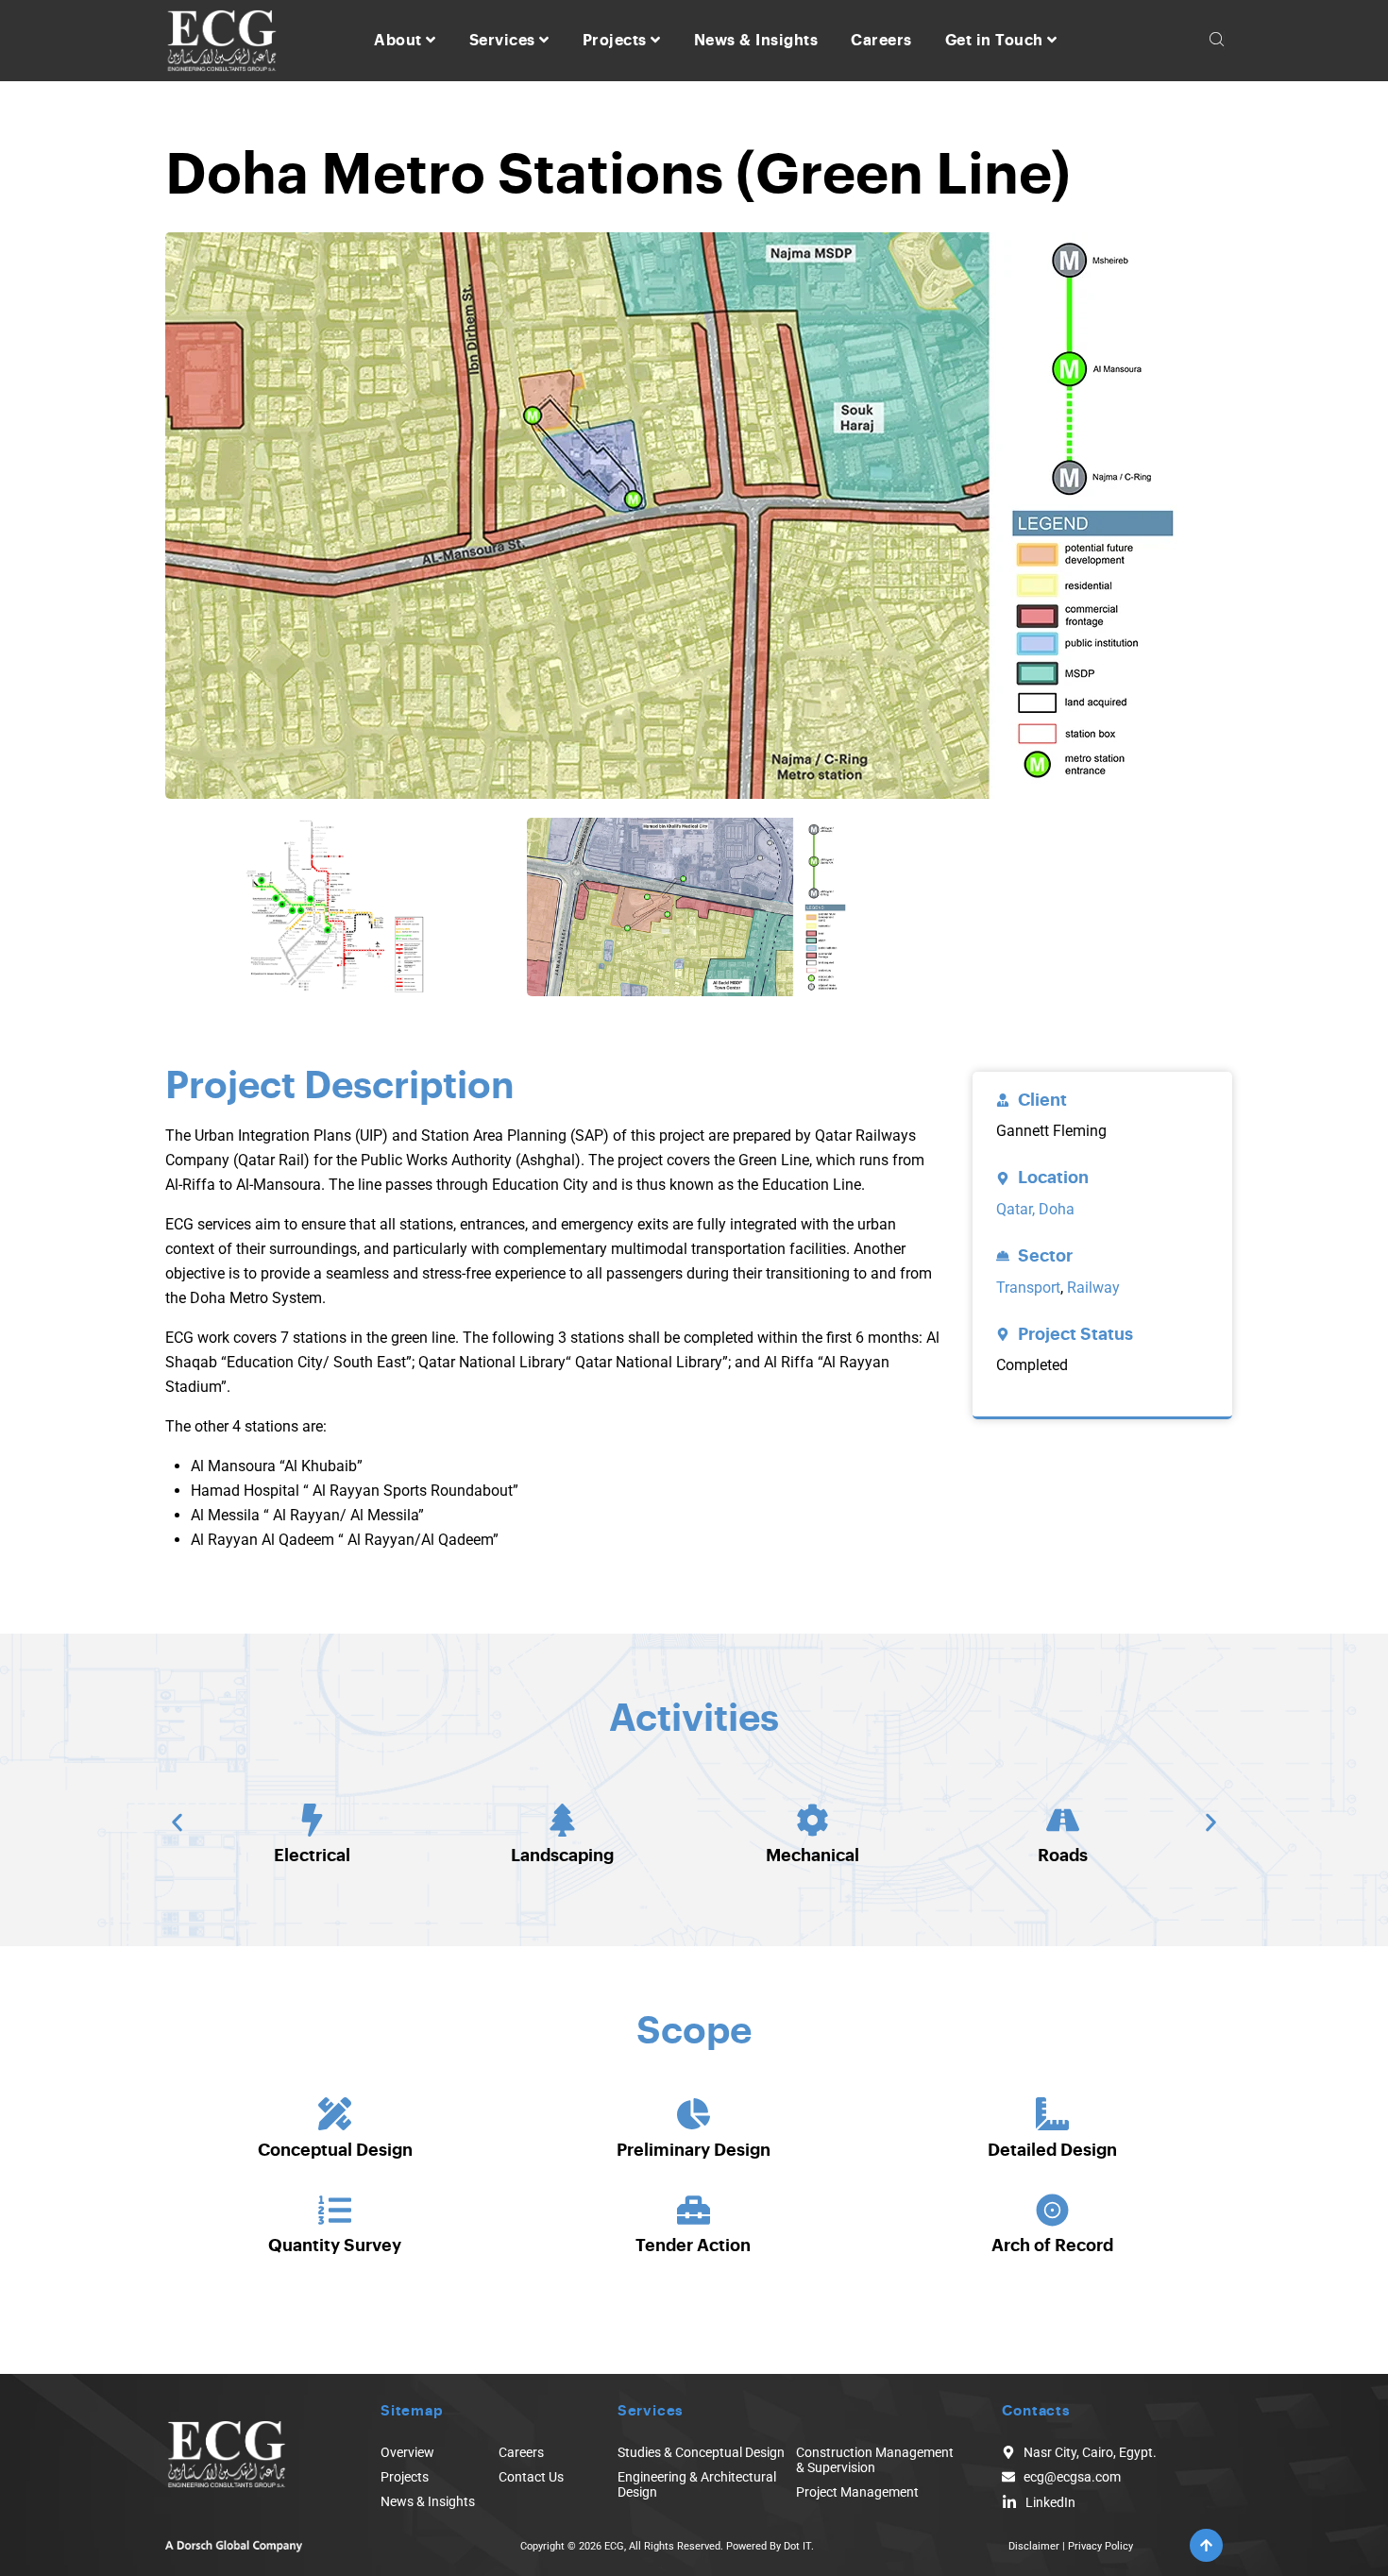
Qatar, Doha (1035, 1209)
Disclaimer (1034, 2546)
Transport (1028, 1288)
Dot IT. (799, 2546)
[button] (177, 1823)
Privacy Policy (1100, 2546)
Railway (1093, 1288)
